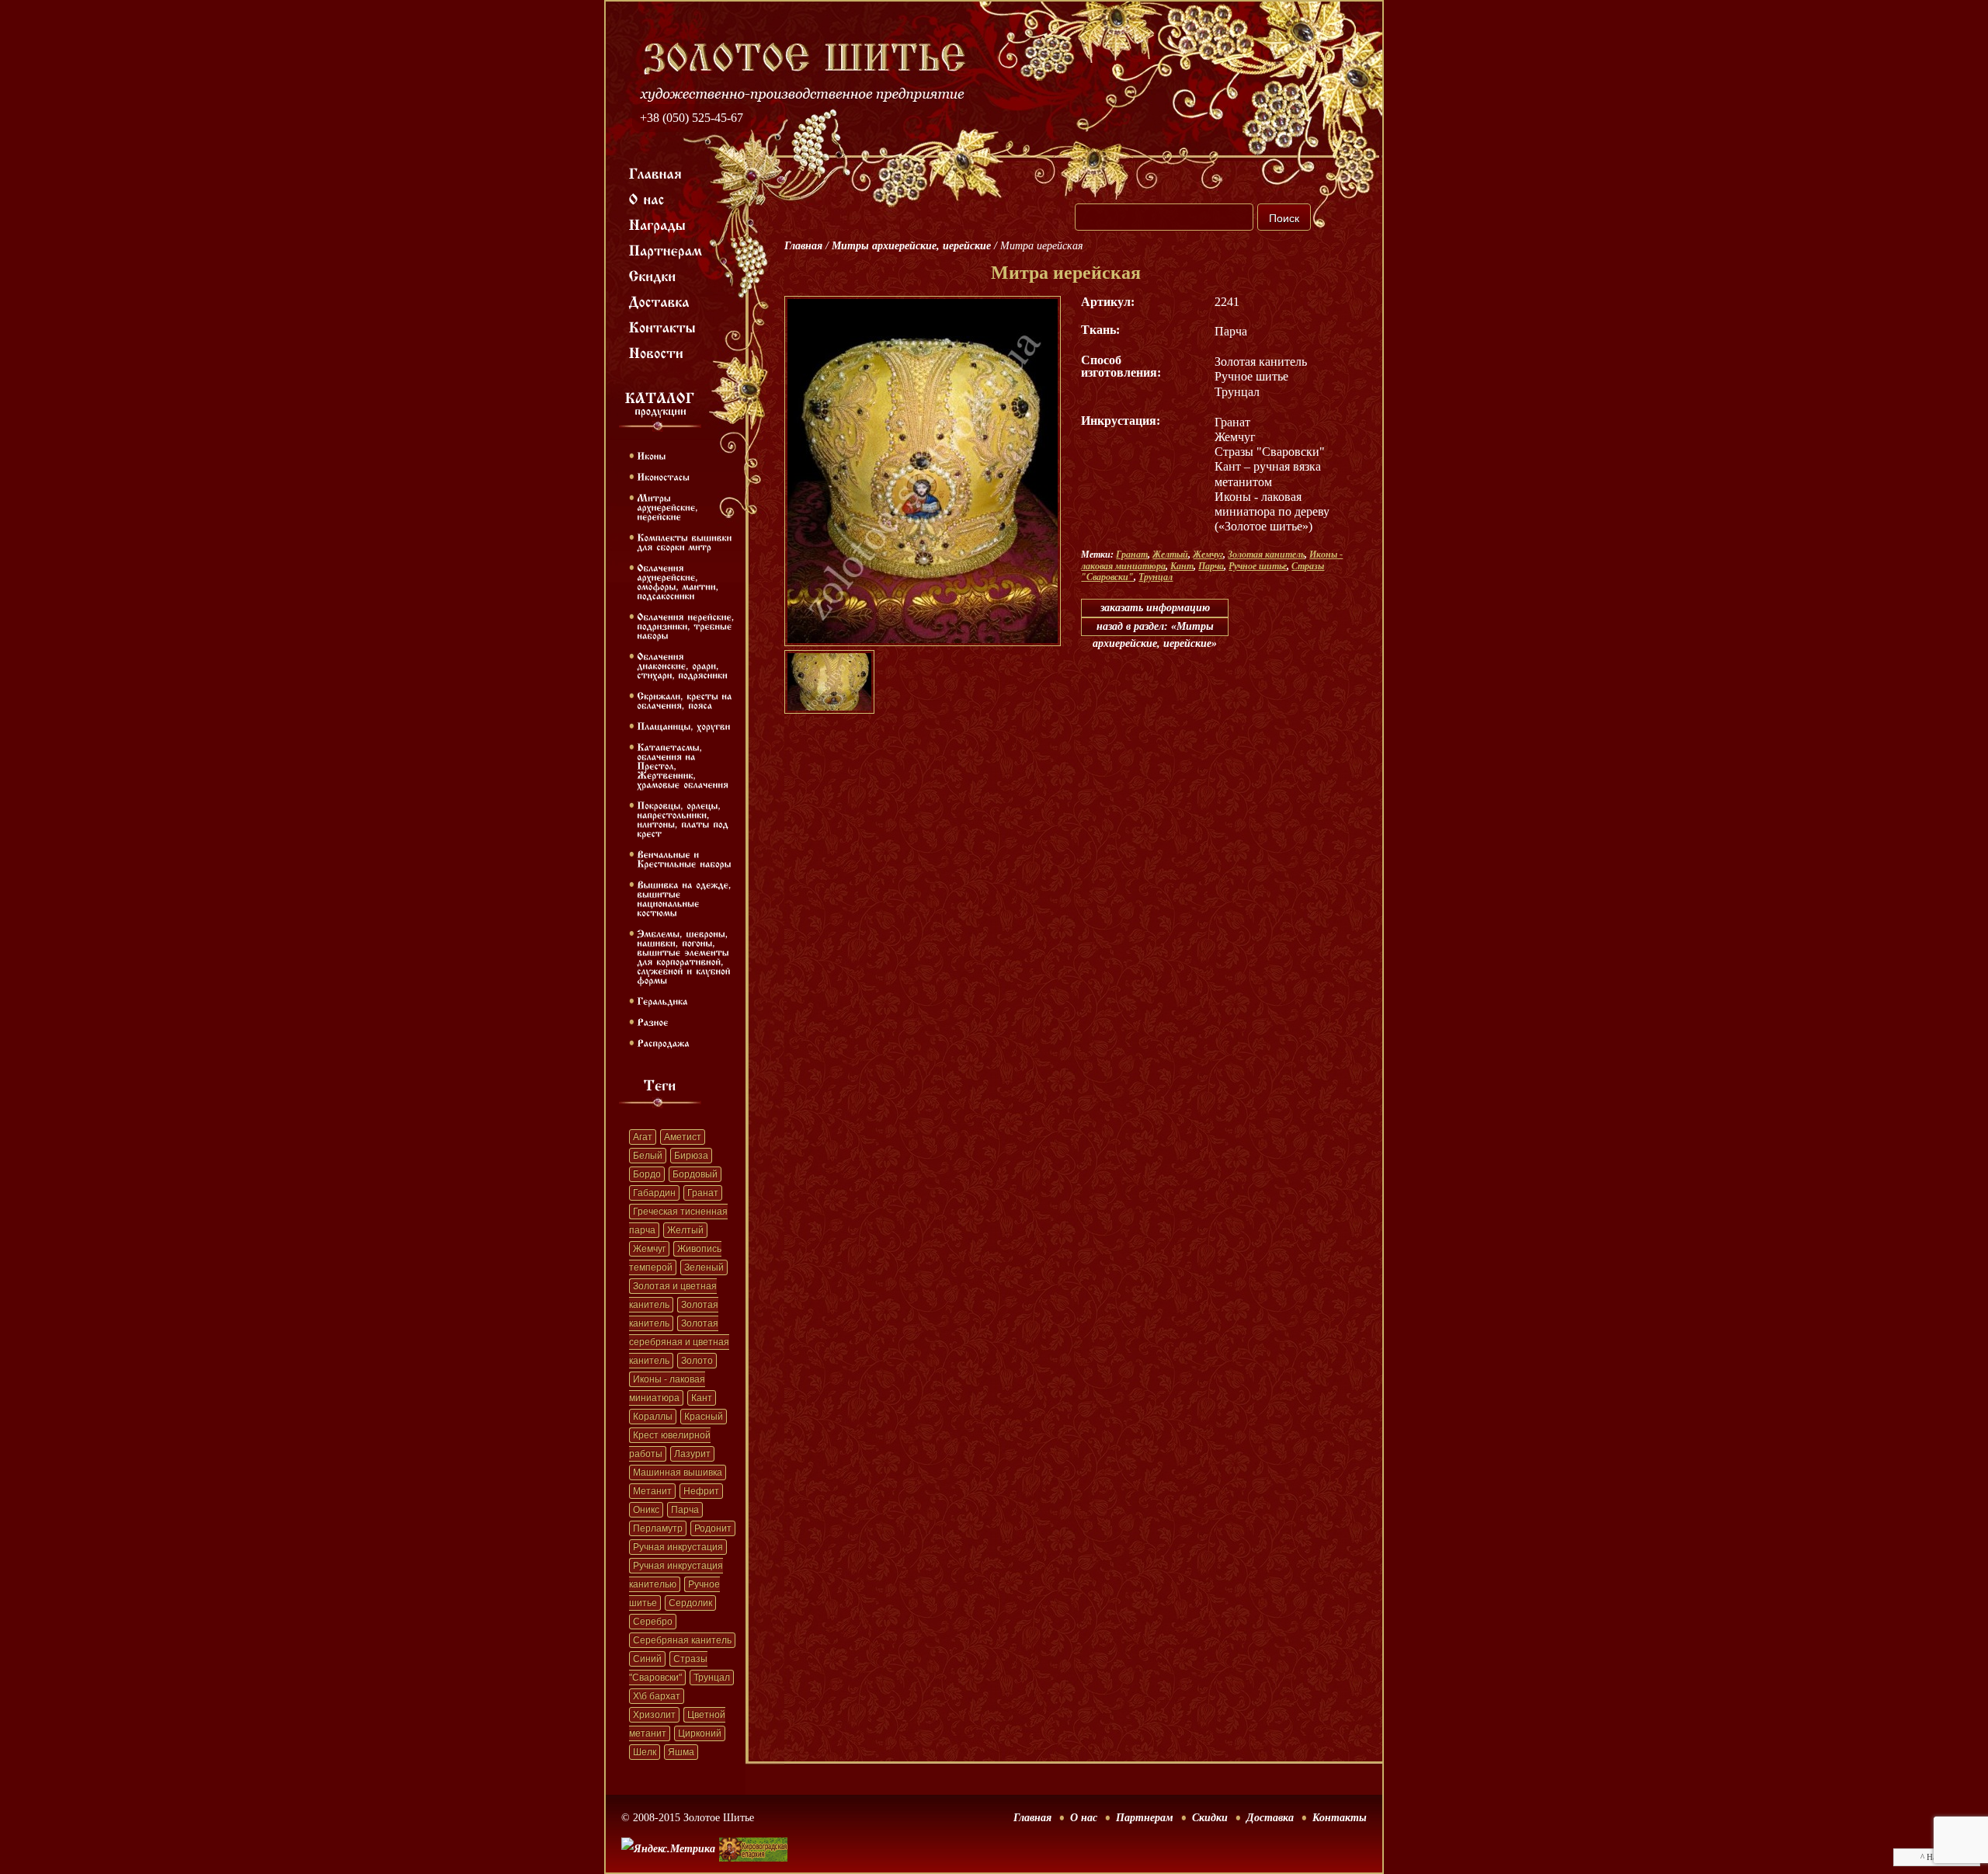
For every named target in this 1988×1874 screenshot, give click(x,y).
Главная (803, 246)
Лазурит (692, 1454)
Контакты (1340, 1818)
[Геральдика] (662, 1000)
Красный (704, 1417)
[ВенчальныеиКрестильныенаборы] (684, 858)
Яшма (681, 1752)
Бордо (647, 1174)
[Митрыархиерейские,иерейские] (669, 506)
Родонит (713, 1528)
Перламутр (658, 1528)
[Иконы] (651, 455)
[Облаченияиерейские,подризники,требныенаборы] (687, 625)
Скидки (1210, 1818)
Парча (685, 1510)
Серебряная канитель (682, 1640)
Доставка (1270, 1818)
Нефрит (701, 1491)
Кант (702, 1398)
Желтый (685, 1230)
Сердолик (690, 1603)
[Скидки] (653, 275)
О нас (1084, 1818)
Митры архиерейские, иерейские (911, 246)
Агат (643, 1137)
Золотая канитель (1266, 555)
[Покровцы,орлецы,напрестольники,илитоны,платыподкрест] (684, 819)
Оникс (646, 1510)
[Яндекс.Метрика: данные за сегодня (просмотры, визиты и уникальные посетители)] (668, 1849)
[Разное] (653, 1021)
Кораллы (653, 1417)
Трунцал (712, 1678)
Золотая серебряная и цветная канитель (679, 1342)
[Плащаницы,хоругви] (684, 725)
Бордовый (695, 1174)
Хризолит (654, 1715)
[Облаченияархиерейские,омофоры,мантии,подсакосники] (679, 581)
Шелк (645, 1752)
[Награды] (658, 224)
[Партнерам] (666, 249)
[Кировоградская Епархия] (753, 1826)
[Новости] (657, 352)
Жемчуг (649, 1249)
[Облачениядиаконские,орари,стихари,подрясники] (682, 665)
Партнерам (1145, 1818)
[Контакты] (663, 326)
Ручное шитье (1258, 566)
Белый (648, 1156)
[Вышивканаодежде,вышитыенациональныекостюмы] (686, 898)
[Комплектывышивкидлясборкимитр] (686, 541)
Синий (647, 1659)
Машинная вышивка (678, 1472)
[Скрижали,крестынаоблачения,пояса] (686, 700)
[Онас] (647, 198)
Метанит (652, 1491)
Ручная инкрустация (678, 1547)
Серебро (653, 1622)
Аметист (683, 1137)
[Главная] (656, 172)
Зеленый (704, 1267)
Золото (697, 1361)
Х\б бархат (657, 1696)
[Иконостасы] (663, 476)
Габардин (654, 1193)
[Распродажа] (663, 1042)
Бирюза (691, 1156)
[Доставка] (660, 301)
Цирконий (700, 1733)
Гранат (703, 1193)
